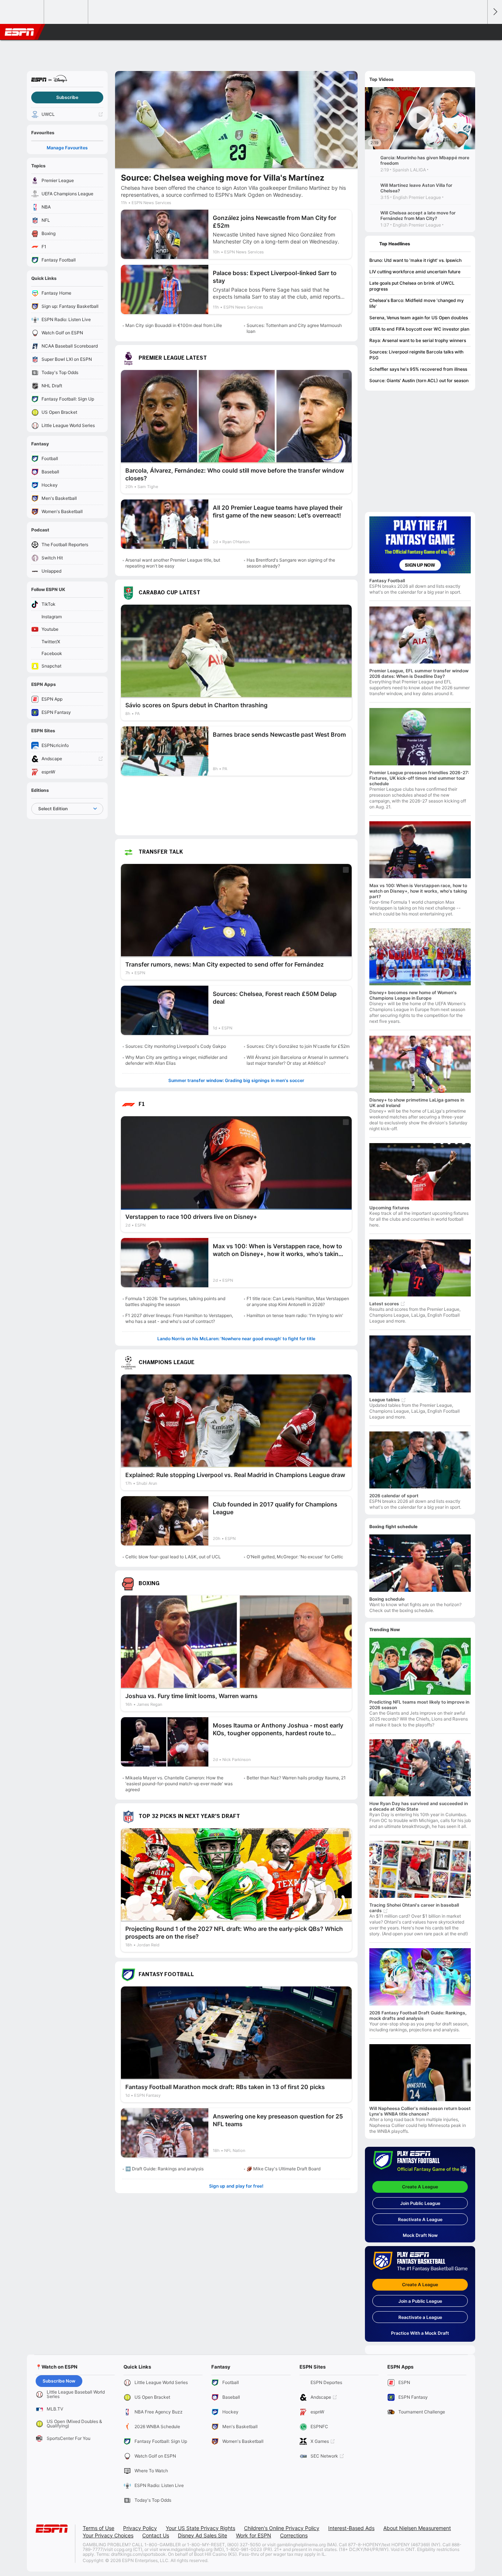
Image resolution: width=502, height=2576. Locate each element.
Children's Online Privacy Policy (282, 2528)
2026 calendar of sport (394, 1496)
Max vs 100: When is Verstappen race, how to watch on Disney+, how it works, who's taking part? (418, 891)
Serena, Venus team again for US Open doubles (419, 318)
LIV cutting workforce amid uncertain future (415, 272)
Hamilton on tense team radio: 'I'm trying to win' (295, 1315)
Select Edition (53, 809)
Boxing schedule (387, 1599)
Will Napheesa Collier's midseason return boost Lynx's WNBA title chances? (420, 2111)
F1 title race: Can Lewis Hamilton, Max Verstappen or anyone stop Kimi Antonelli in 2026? (298, 1301)
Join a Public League (420, 2301)
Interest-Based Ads (351, 2528)
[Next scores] (495, 12)
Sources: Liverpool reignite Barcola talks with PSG (416, 355)
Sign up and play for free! (236, 2186)
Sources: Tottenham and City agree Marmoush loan (294, 328)
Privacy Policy (140, 2528)
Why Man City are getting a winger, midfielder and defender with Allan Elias (176, 1060)
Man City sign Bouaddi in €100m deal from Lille (174, 325)
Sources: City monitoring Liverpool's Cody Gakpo (176, 1046)
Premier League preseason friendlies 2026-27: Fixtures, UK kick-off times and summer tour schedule (419, 778)
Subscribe (67, 97)
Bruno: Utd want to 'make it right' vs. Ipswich (415, 260)
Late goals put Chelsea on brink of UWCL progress (412, 286)
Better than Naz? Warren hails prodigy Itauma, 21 (296, 1778)
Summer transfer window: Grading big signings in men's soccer (236, 1080)
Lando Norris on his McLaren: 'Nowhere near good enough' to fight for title (236, 1339)
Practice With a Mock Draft (420, 2333)
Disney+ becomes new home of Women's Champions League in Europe (413, 995)
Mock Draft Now (420, 2235)
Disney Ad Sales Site (202, 2535)
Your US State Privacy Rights (200, 2528)
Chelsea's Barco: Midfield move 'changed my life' (417, 303)
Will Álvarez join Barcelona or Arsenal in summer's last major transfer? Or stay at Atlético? (297, 1060)
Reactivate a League (420, 2317)
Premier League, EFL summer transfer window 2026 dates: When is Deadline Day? (419, 673)
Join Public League (420, 2203)
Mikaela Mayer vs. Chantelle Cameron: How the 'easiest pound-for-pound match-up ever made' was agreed (179, 1784)
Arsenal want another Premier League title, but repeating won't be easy (173, 563)
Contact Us (156, 2535)
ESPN (19, 32)
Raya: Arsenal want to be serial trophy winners (418, 340)
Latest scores (384, 1304)
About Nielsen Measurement (417, 2528)
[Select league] (22, 12)
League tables (385, 1400)
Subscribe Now (59, 2381)
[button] (478, 32)
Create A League (420, 2187)
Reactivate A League (420, 2219)
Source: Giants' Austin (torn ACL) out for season (419, 380)
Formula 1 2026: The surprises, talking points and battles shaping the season (175, 1301)
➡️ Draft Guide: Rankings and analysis (164, 2169)
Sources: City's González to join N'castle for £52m (298, 1046)
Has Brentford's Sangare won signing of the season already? (291, 563)
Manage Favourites (67, 148)
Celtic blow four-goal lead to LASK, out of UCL (173, 1557)
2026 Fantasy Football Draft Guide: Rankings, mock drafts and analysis (418, 2015)
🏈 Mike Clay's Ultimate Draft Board (284, 2169)
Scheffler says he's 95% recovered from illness (418, 369)
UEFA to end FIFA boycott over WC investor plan (419, 329)
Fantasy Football (387, 581)
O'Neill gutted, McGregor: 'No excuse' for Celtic (295, 1557)
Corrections (294, 2535)
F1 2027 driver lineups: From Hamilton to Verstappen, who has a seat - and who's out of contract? (179, 1318)
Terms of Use (98, 2528)
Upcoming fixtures (389, 1208)
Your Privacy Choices (108, 2535)
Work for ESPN (254, 2535)
